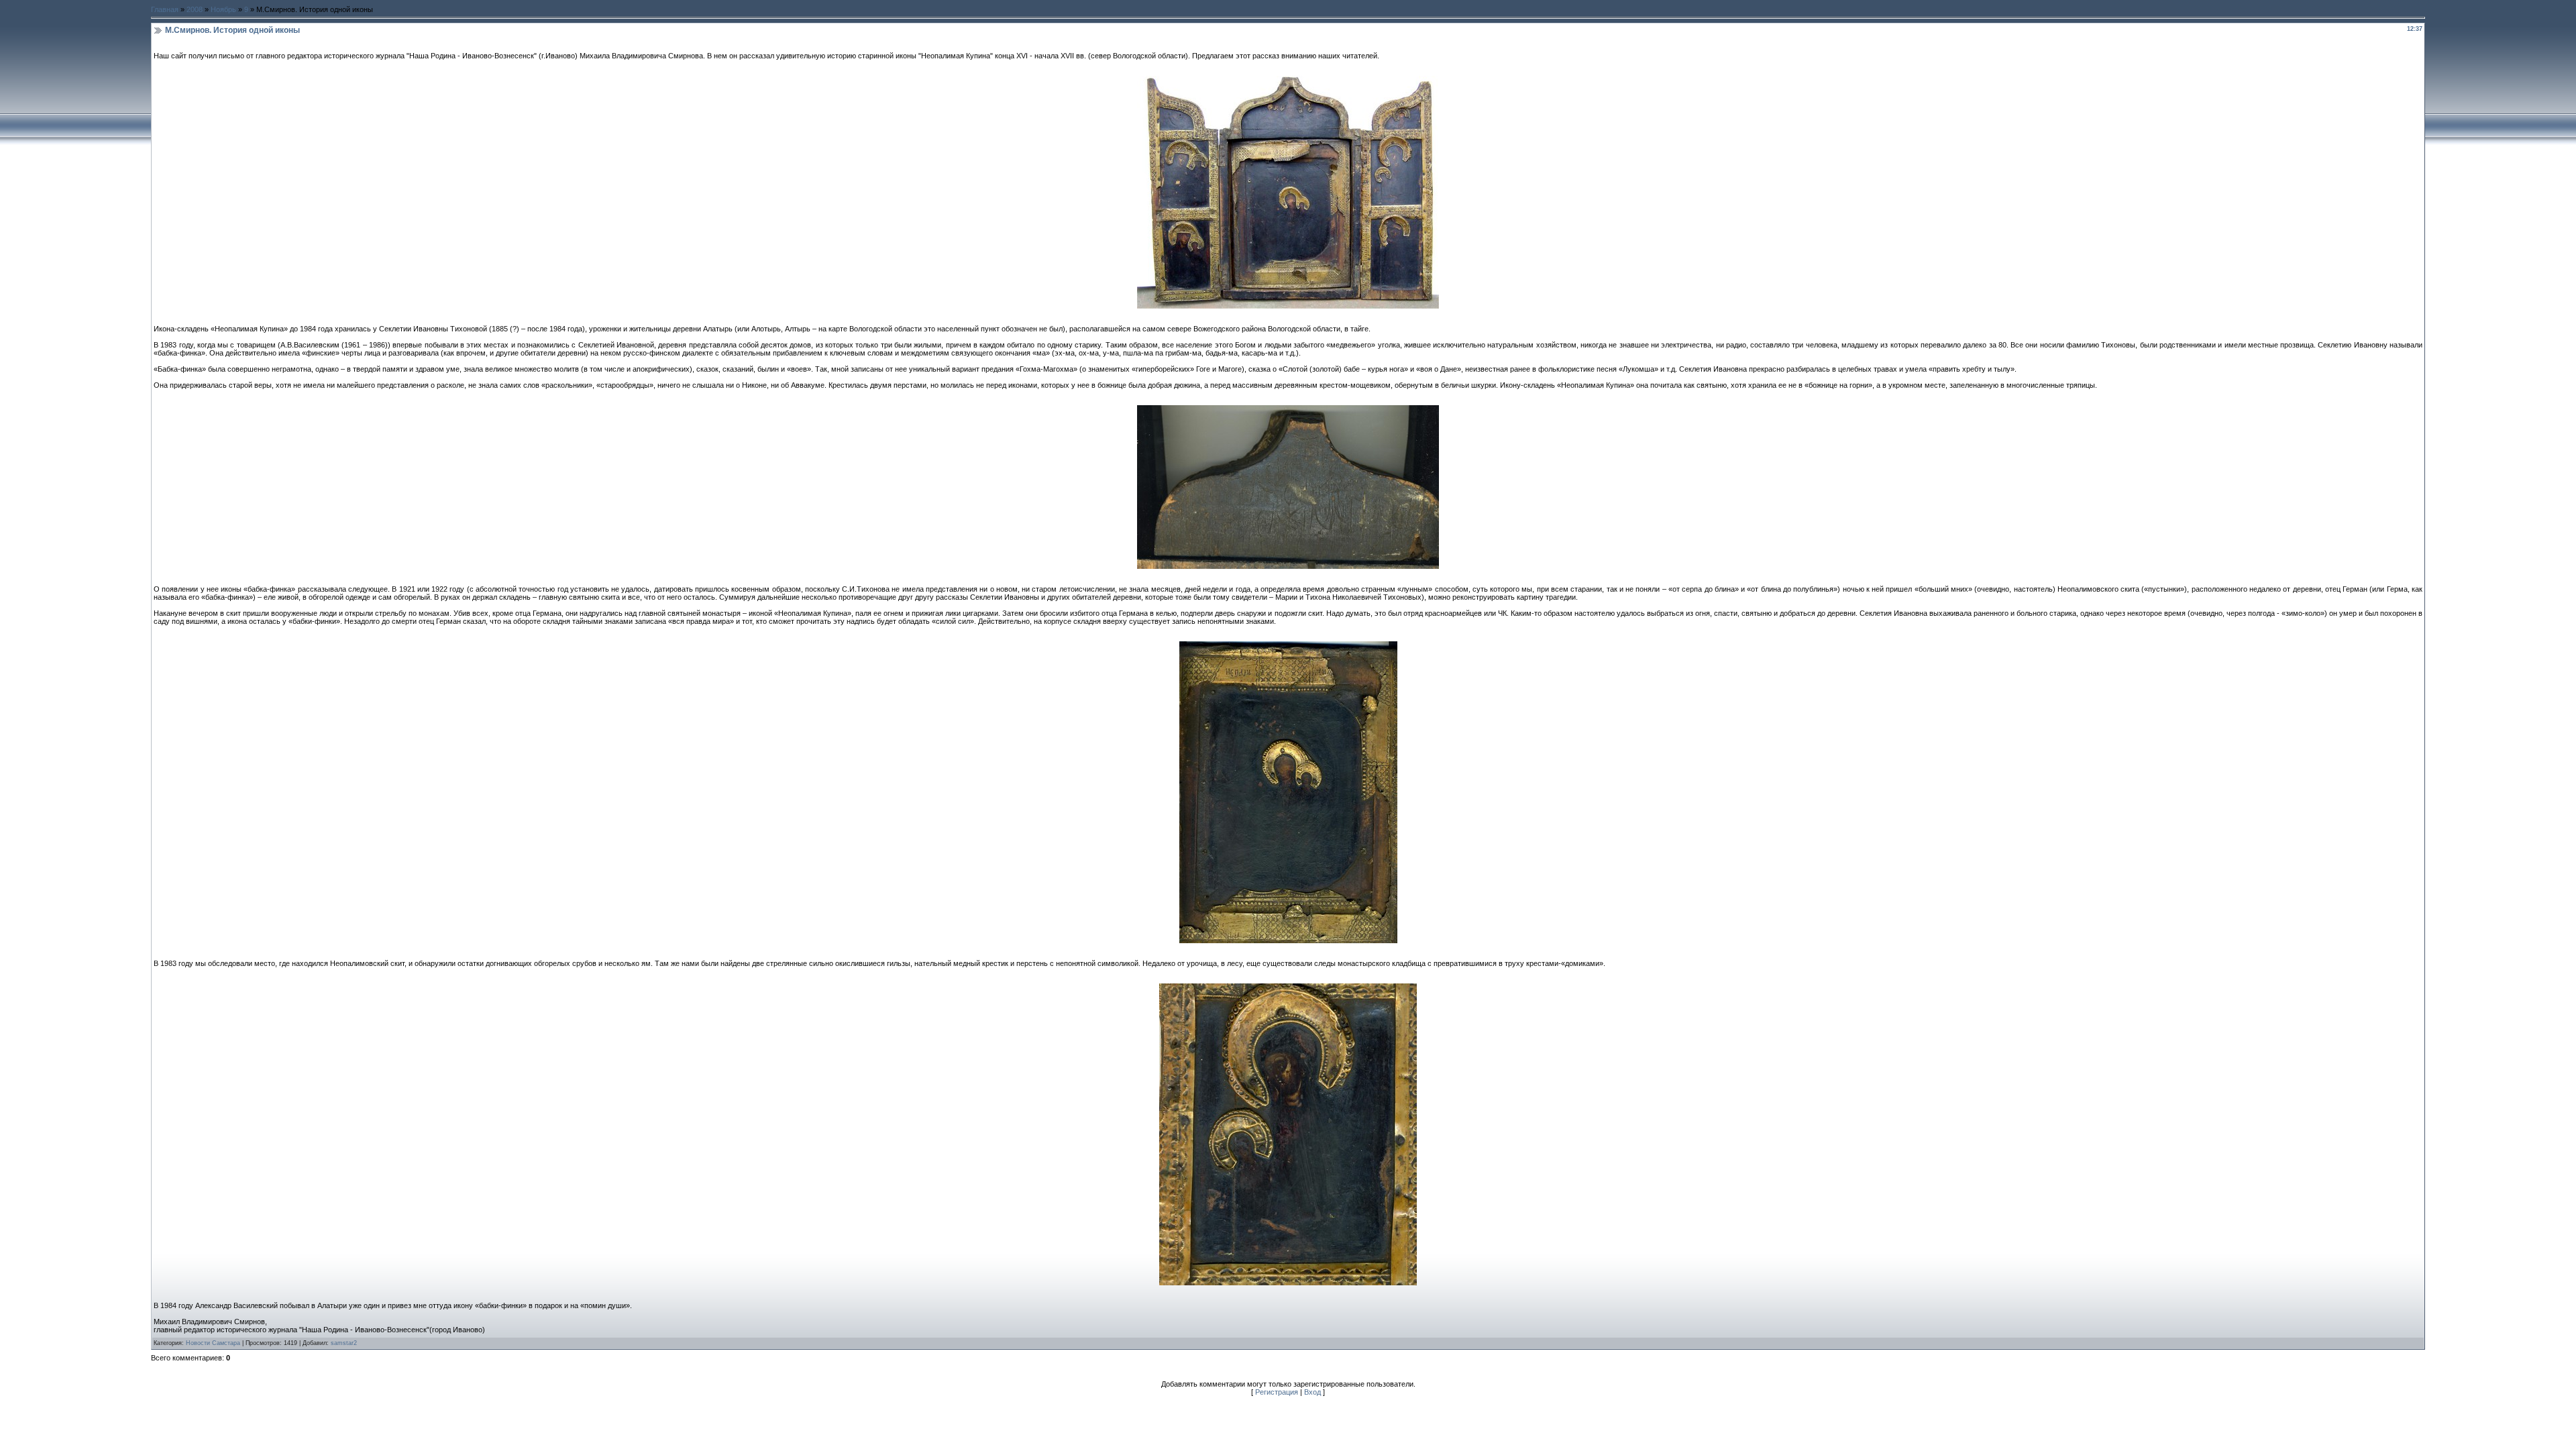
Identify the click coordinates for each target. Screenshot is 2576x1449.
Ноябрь (223, 9)
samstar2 (344, 1343)
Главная (165, 9)
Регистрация (1277, 1392)
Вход (1312, 1392)
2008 (195, 9)
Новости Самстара (213, 1343)
